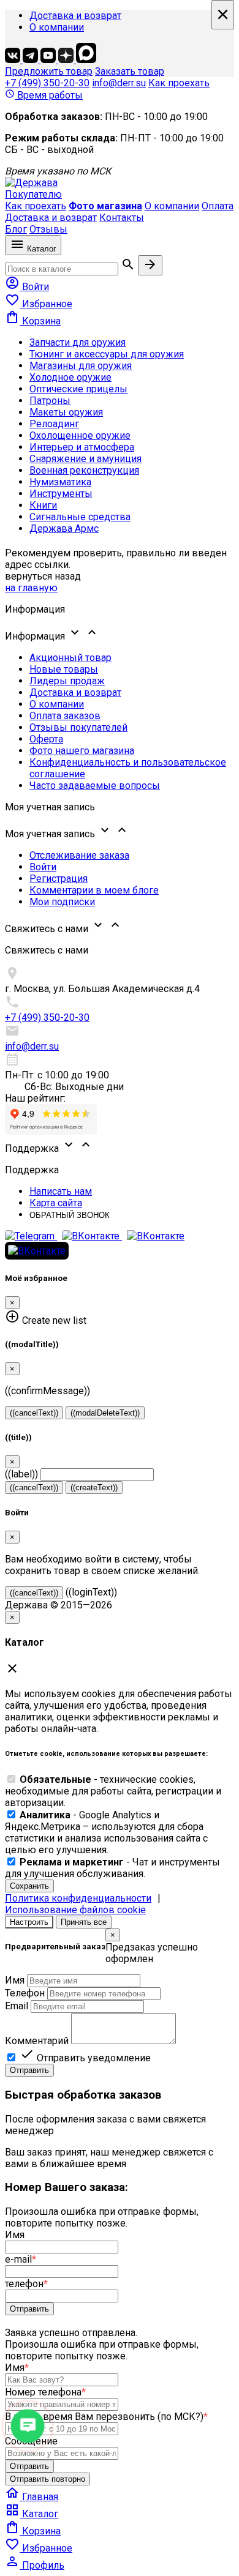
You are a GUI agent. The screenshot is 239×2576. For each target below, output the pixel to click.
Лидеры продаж (67, 681)
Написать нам (61, 1191)
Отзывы (48, 229)
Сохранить (29, 1886)
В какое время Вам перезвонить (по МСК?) (106, 2417)
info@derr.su (119, 83)
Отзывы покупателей (78, 727)
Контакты (122, 218)
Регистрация (59, 879)
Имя (15, 1980)
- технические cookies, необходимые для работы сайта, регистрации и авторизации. (113, 1791)
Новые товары (64, 669)
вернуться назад (43, 576)
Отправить (29, 2070)
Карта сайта (56, 1203)
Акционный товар (70, 658)
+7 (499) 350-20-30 (47, 83)
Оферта (46, 739)
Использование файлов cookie (75, 1910)
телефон (26, 2284)
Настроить (29, 1922)
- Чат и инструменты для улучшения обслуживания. (112, 1868)
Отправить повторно (47, 2479)
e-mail (21, 2259)
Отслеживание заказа (79, 855)
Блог (16, 229)
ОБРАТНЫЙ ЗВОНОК (70, 1215)
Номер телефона (45, 2392)
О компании (57, 27)
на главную (31, 588)
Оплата (218, 206)
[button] (120, 633)
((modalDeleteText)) (105, 1413)
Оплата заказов (65, 716)
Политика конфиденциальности (78, 1898)
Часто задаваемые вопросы (95, 786)
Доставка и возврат (75, 16)
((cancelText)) (34, 1413)
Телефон (25, 1993)
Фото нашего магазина (82, 751)
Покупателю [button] (33, 194)
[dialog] (120, 2003)
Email (17, 2006)
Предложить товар (49, 71)
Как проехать (179, 83)
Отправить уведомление (85, 2058)
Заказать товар (130, 71)
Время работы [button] (44, 95)
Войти (43, 867)
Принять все (84, 1922)
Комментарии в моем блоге (94, 890)
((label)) (21, 1474)
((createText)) (94, 1488)
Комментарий (37, 2041)
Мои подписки (62, 902)
